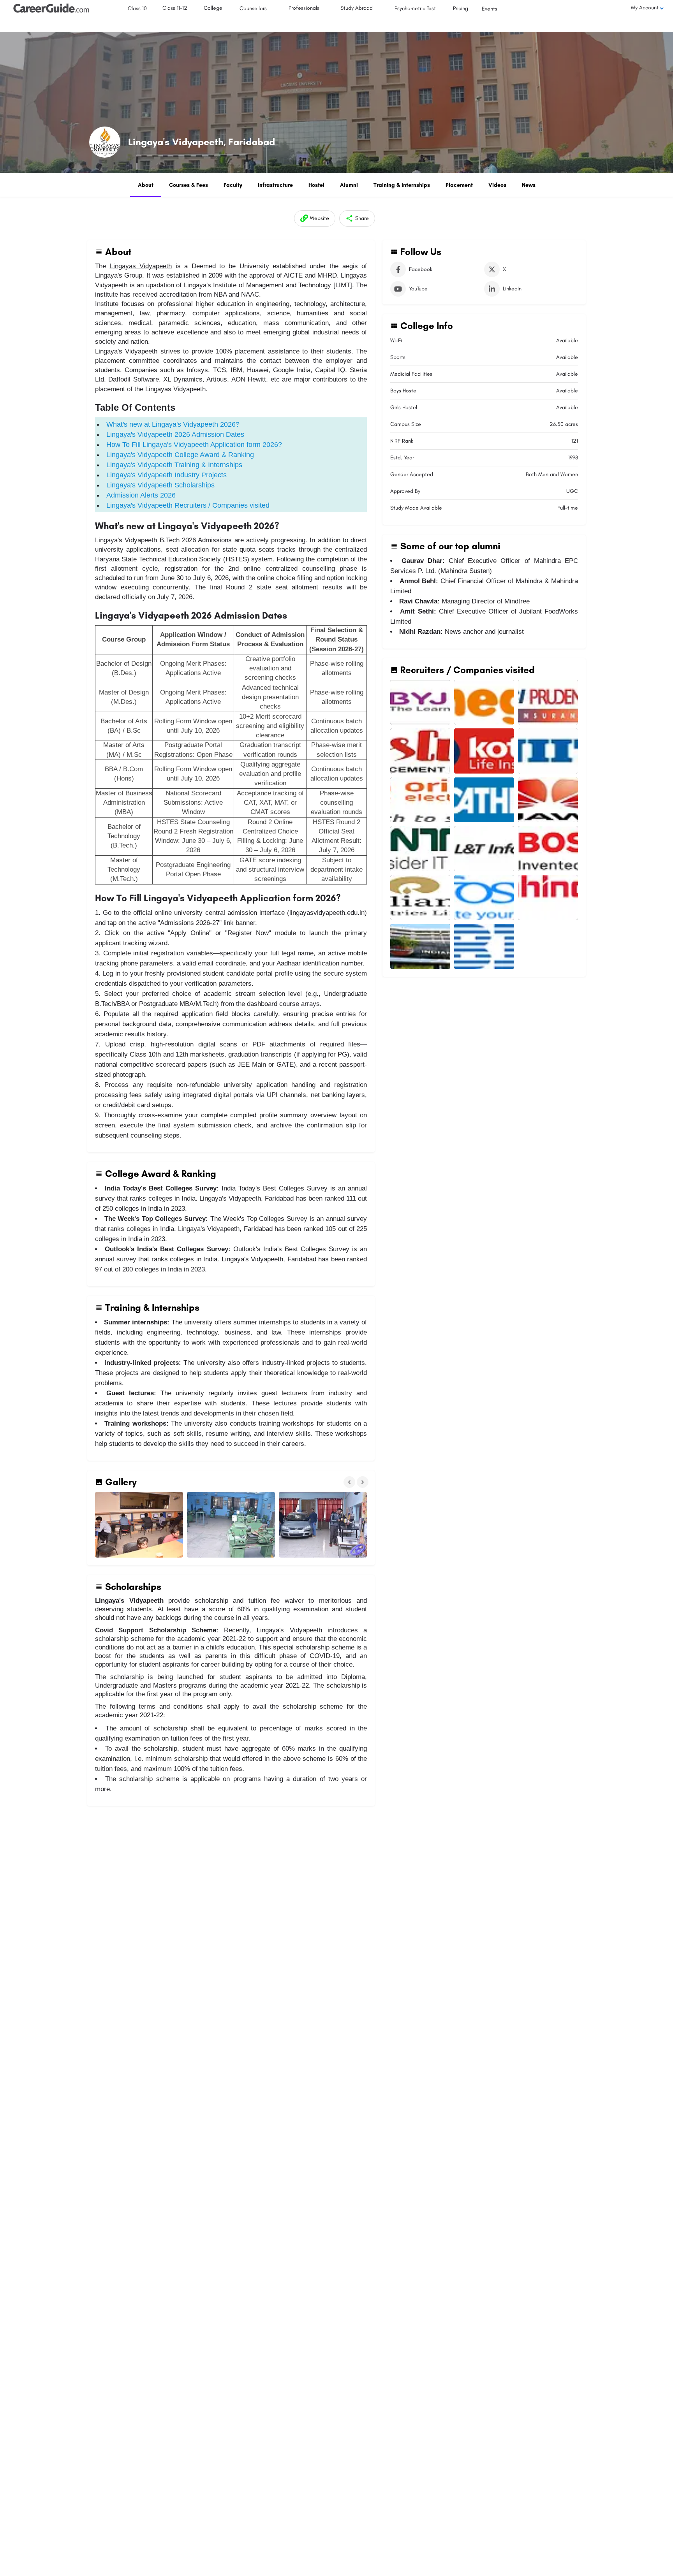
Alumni (349, 185)
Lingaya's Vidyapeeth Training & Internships (174, 465)
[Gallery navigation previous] (350, 1482)
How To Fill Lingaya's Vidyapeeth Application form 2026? (194, 445)
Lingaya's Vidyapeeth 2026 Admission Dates (175, 434)
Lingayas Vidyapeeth (141, 266)
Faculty (233, 185)
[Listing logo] (105, 142)
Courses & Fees (189, 185)
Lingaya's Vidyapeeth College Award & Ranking (180, 455)
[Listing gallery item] (420, 702)
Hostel (316, 185)
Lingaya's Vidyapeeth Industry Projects (166, 475)
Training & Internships (402, 185)
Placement (459, 185)
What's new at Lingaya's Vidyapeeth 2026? (173, 424)
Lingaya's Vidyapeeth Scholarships (160, 485)
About (146, 185)
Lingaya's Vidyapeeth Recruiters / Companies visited (188, 505)
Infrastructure (275, 185)
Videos (497, 185)
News (529, 185)
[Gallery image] (139, 1525)
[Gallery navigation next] (363, 1482)
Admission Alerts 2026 (141, 495)
